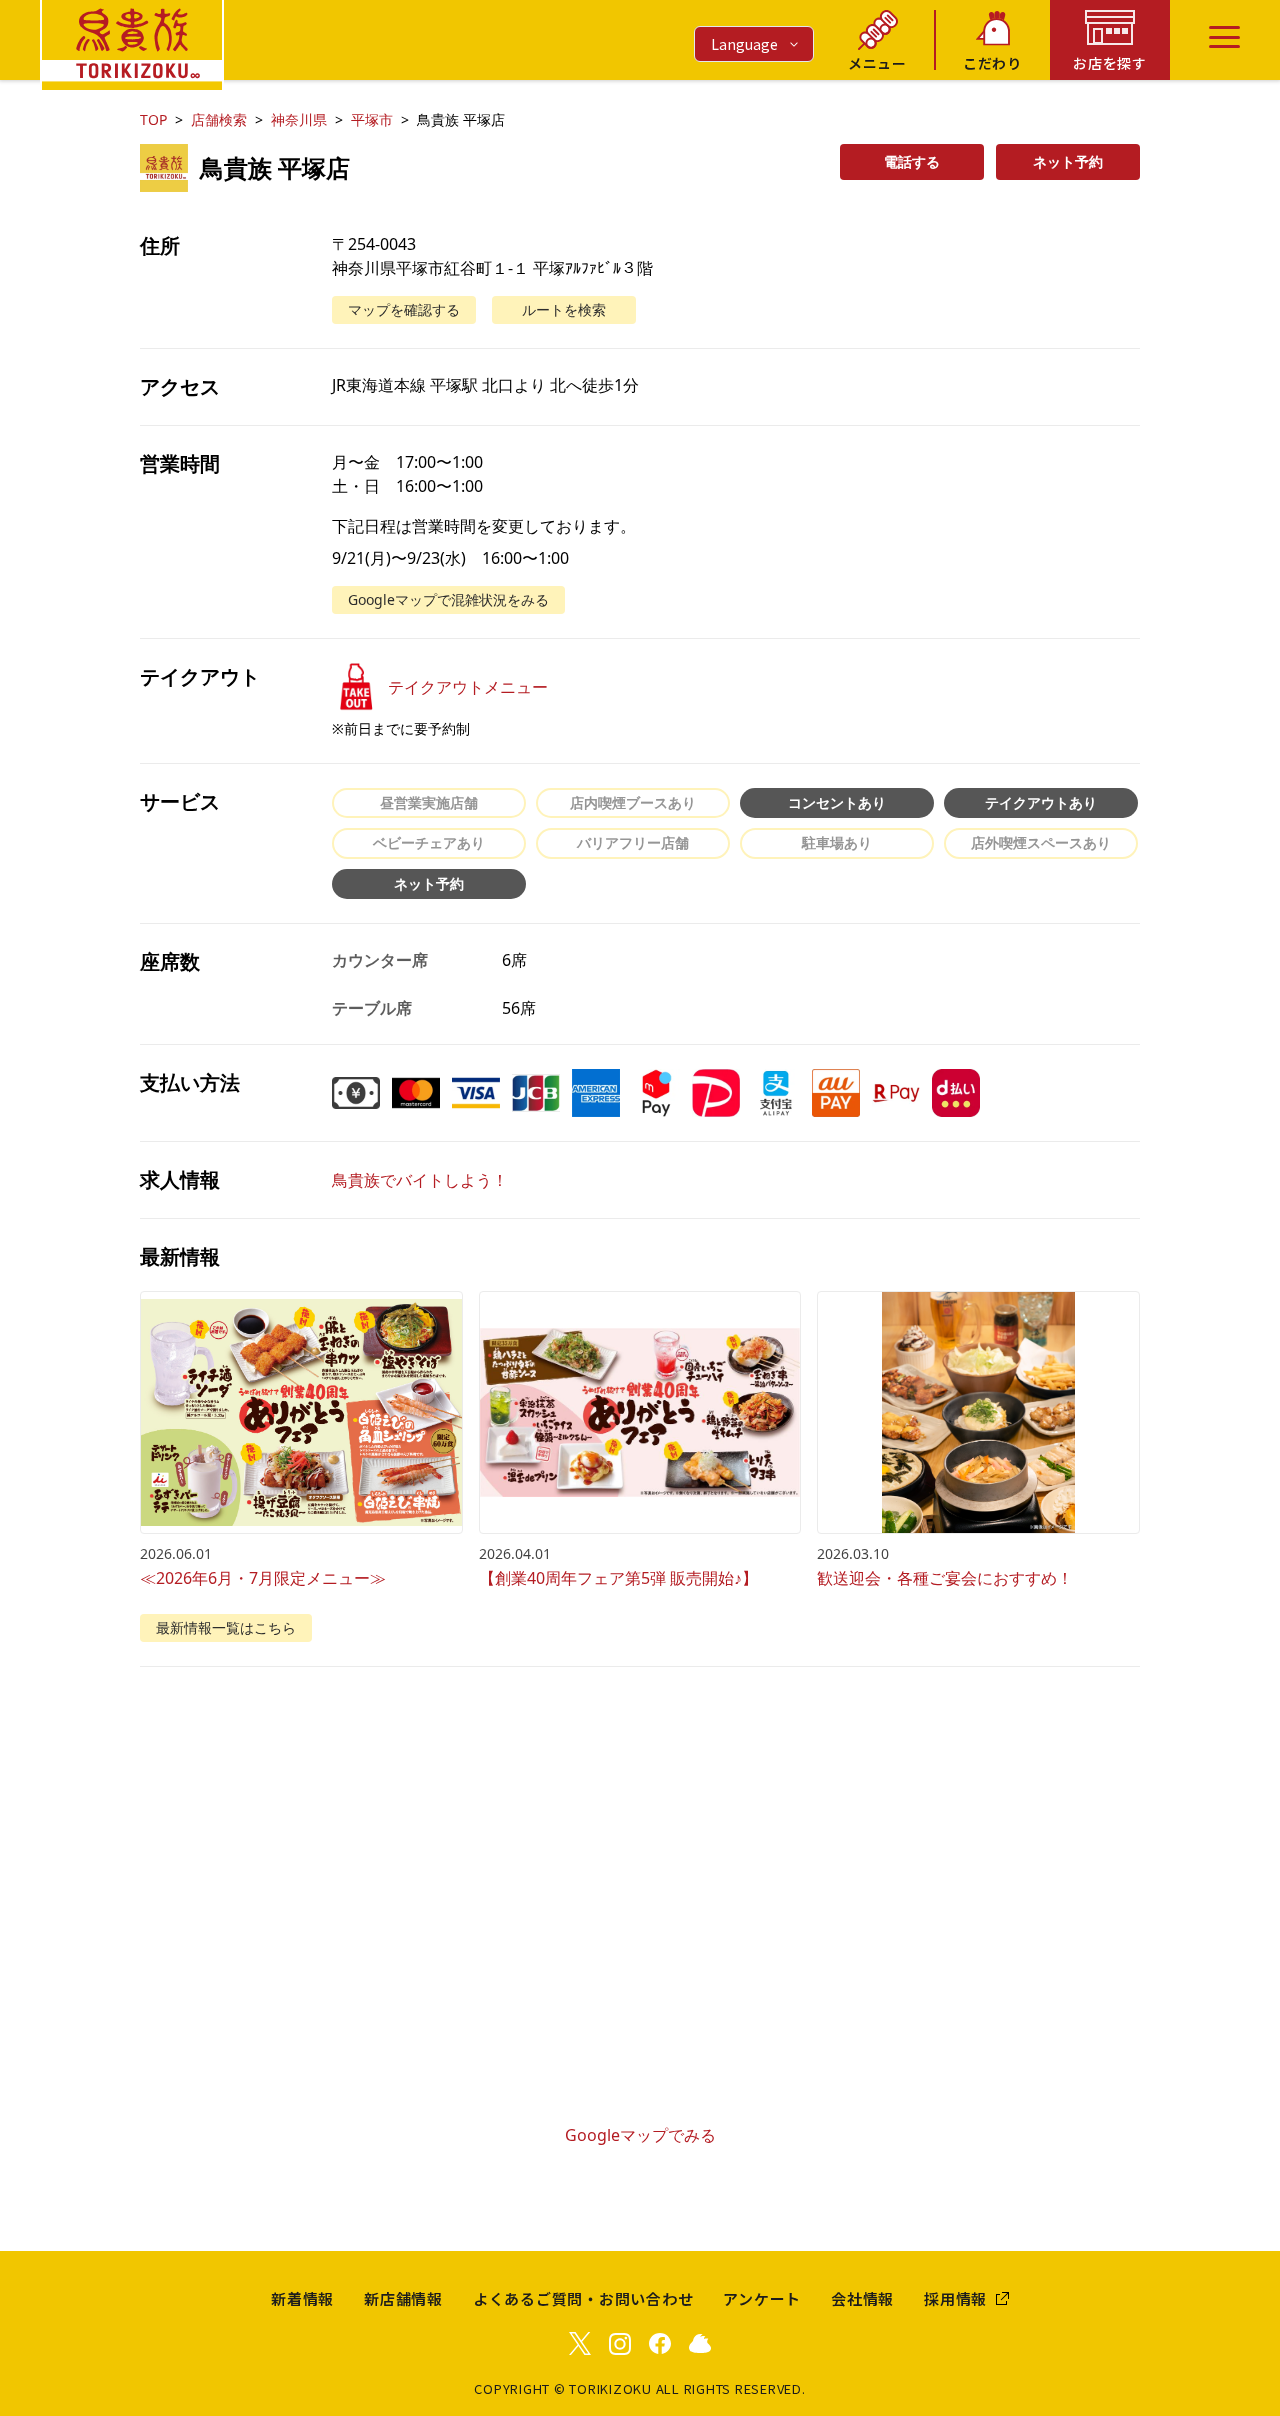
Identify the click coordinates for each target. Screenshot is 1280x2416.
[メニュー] (1224, 37)
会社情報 (862, 2298)
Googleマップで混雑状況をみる (448, 599)
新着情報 (302, 2298)
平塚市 (372, 119)
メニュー (877, 63)
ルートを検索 (564, 309)
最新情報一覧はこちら (226, 1627)
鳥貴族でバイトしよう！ (420, 1180)
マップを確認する (404, 309)
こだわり (992, 63)
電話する (912, 161)
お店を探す (1110, 63)
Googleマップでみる (640, 2135)
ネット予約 (1068, 161)
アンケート (762, 2298)
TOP (153, 119)
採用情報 (955, 2298)
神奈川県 (299, 119)
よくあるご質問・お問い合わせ (583, 2298)
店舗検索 (219, 119)
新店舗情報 (403, 2298)
